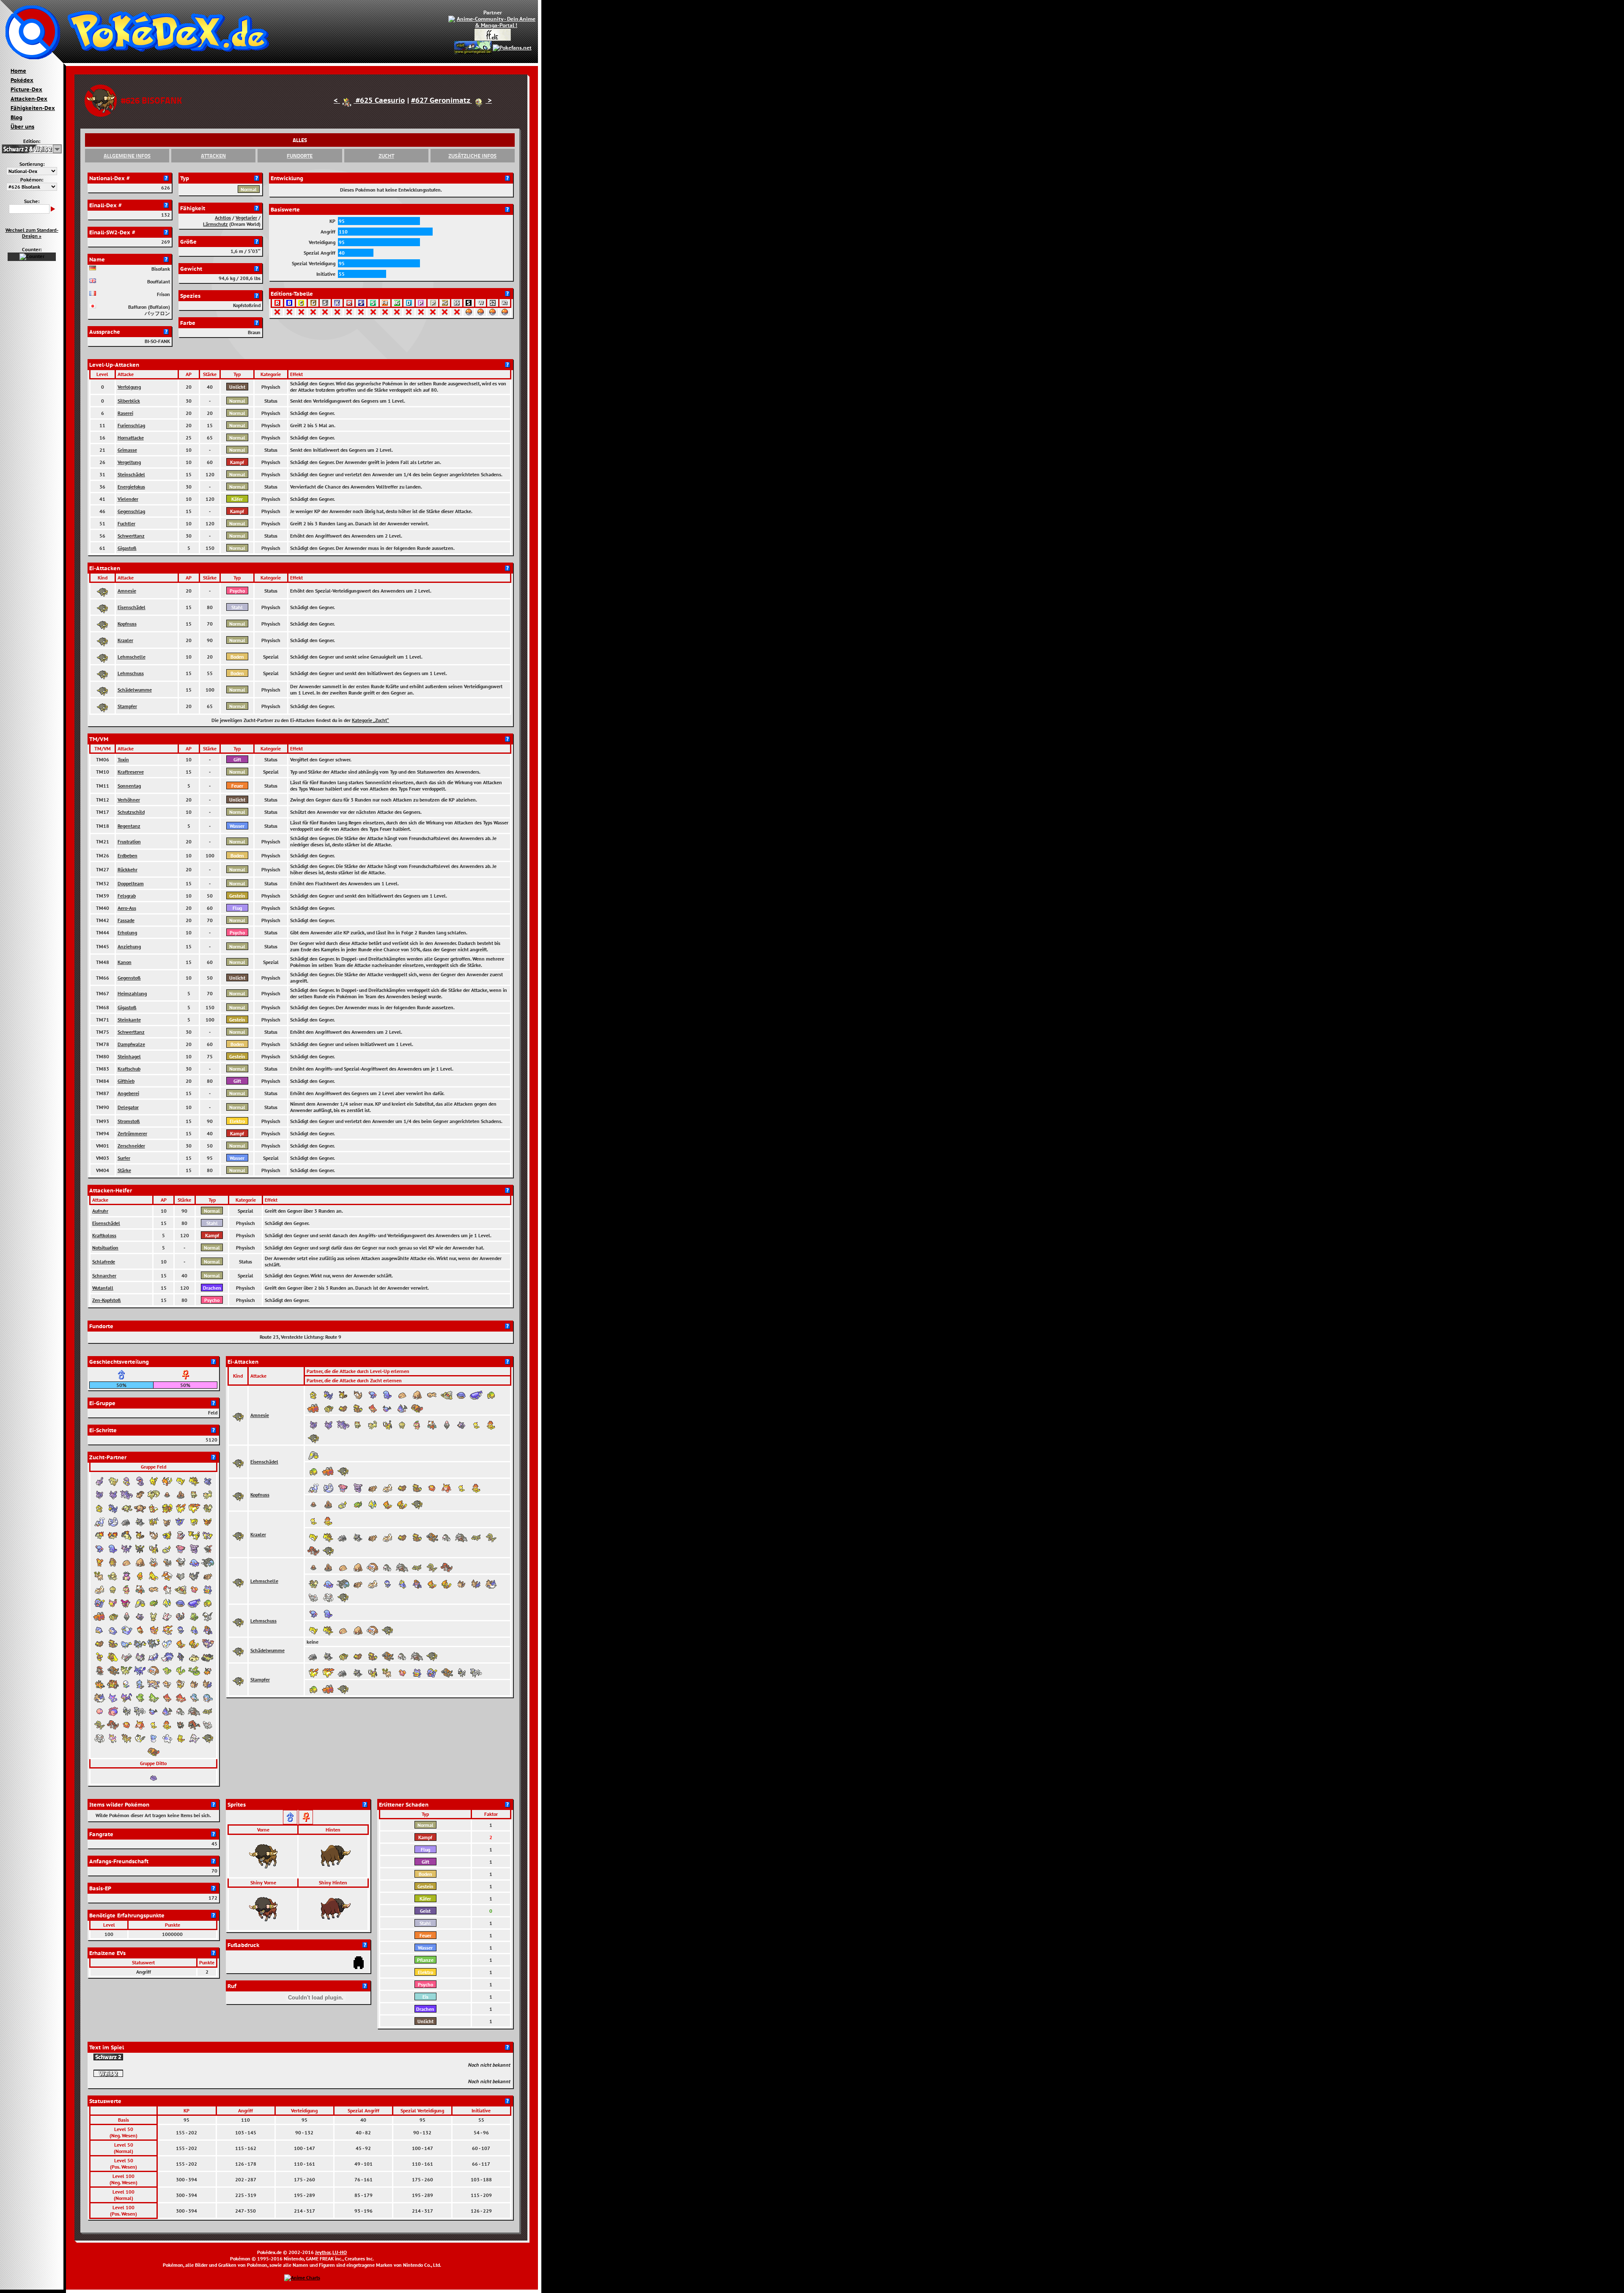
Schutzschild (131, 812)
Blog (16, 117)
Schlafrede (104, 1262)
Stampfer (127, 706)
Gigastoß (127, 548)
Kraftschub (129, 1069)
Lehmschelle (132, 657)
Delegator (128, 1107)
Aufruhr (100, 1211)
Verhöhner (129, 800)
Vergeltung (129, 462)
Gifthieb (126, 1081)
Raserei (125, 413)
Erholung (127, 932)
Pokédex (22, 80)
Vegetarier (246, 218)
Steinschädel (131, 474)
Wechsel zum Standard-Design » (32, 233)
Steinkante (129, 1020)
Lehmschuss (131, 673)
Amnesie (127, 591)
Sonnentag (129, 786)
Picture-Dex (26, 89)
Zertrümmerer (132, 1133)
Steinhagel (129, 1056)
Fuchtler (126, 523)
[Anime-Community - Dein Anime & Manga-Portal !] (493, 21)
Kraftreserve (131, 772)
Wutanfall (103, 1288)
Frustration (129, 842)
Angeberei (128, 1093)
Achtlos (223, 218)
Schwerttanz (131, 536)
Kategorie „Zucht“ (370, 720)
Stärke (124, 1170)
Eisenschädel (132, 607)
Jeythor (323, 2252)
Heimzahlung (132, 993)
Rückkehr (128, 869)
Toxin (123, 759)
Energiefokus (131, 487)
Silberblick (129, 401)
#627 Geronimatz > (451, 100)
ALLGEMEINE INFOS (127, 156)
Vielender (128, 499)
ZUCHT (386, 156)
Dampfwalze (131, 1044)
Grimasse (127, 450)
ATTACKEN (213, 156)
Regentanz (129, 826)
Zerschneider (131, 1146)
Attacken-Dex (29, 99)
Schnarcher (104, 1276)
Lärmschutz (215, 224)
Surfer (124, 1158)
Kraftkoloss (104, 1235)
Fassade (126, 920)
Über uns (22, 126)
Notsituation (105, 1248)
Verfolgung (129, 387)
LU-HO (340, 2252)
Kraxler (125, 640)
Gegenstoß (129, 978)
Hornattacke (131, 438)
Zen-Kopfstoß (107, 1300)
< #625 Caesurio (369, 100)
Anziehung (129, 946)
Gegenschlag (131, 511)
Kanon (125, 962)
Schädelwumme (135, 690)
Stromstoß (129, 1121)
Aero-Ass (127, 908)
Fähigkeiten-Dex (33, 108)
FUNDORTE (300, 156)
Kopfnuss (127, 624)
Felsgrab (127, 896)
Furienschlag (131, 425)
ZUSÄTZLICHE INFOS (472, 156)
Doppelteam (131, 883)
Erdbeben (128, 855)
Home (18, 71)
